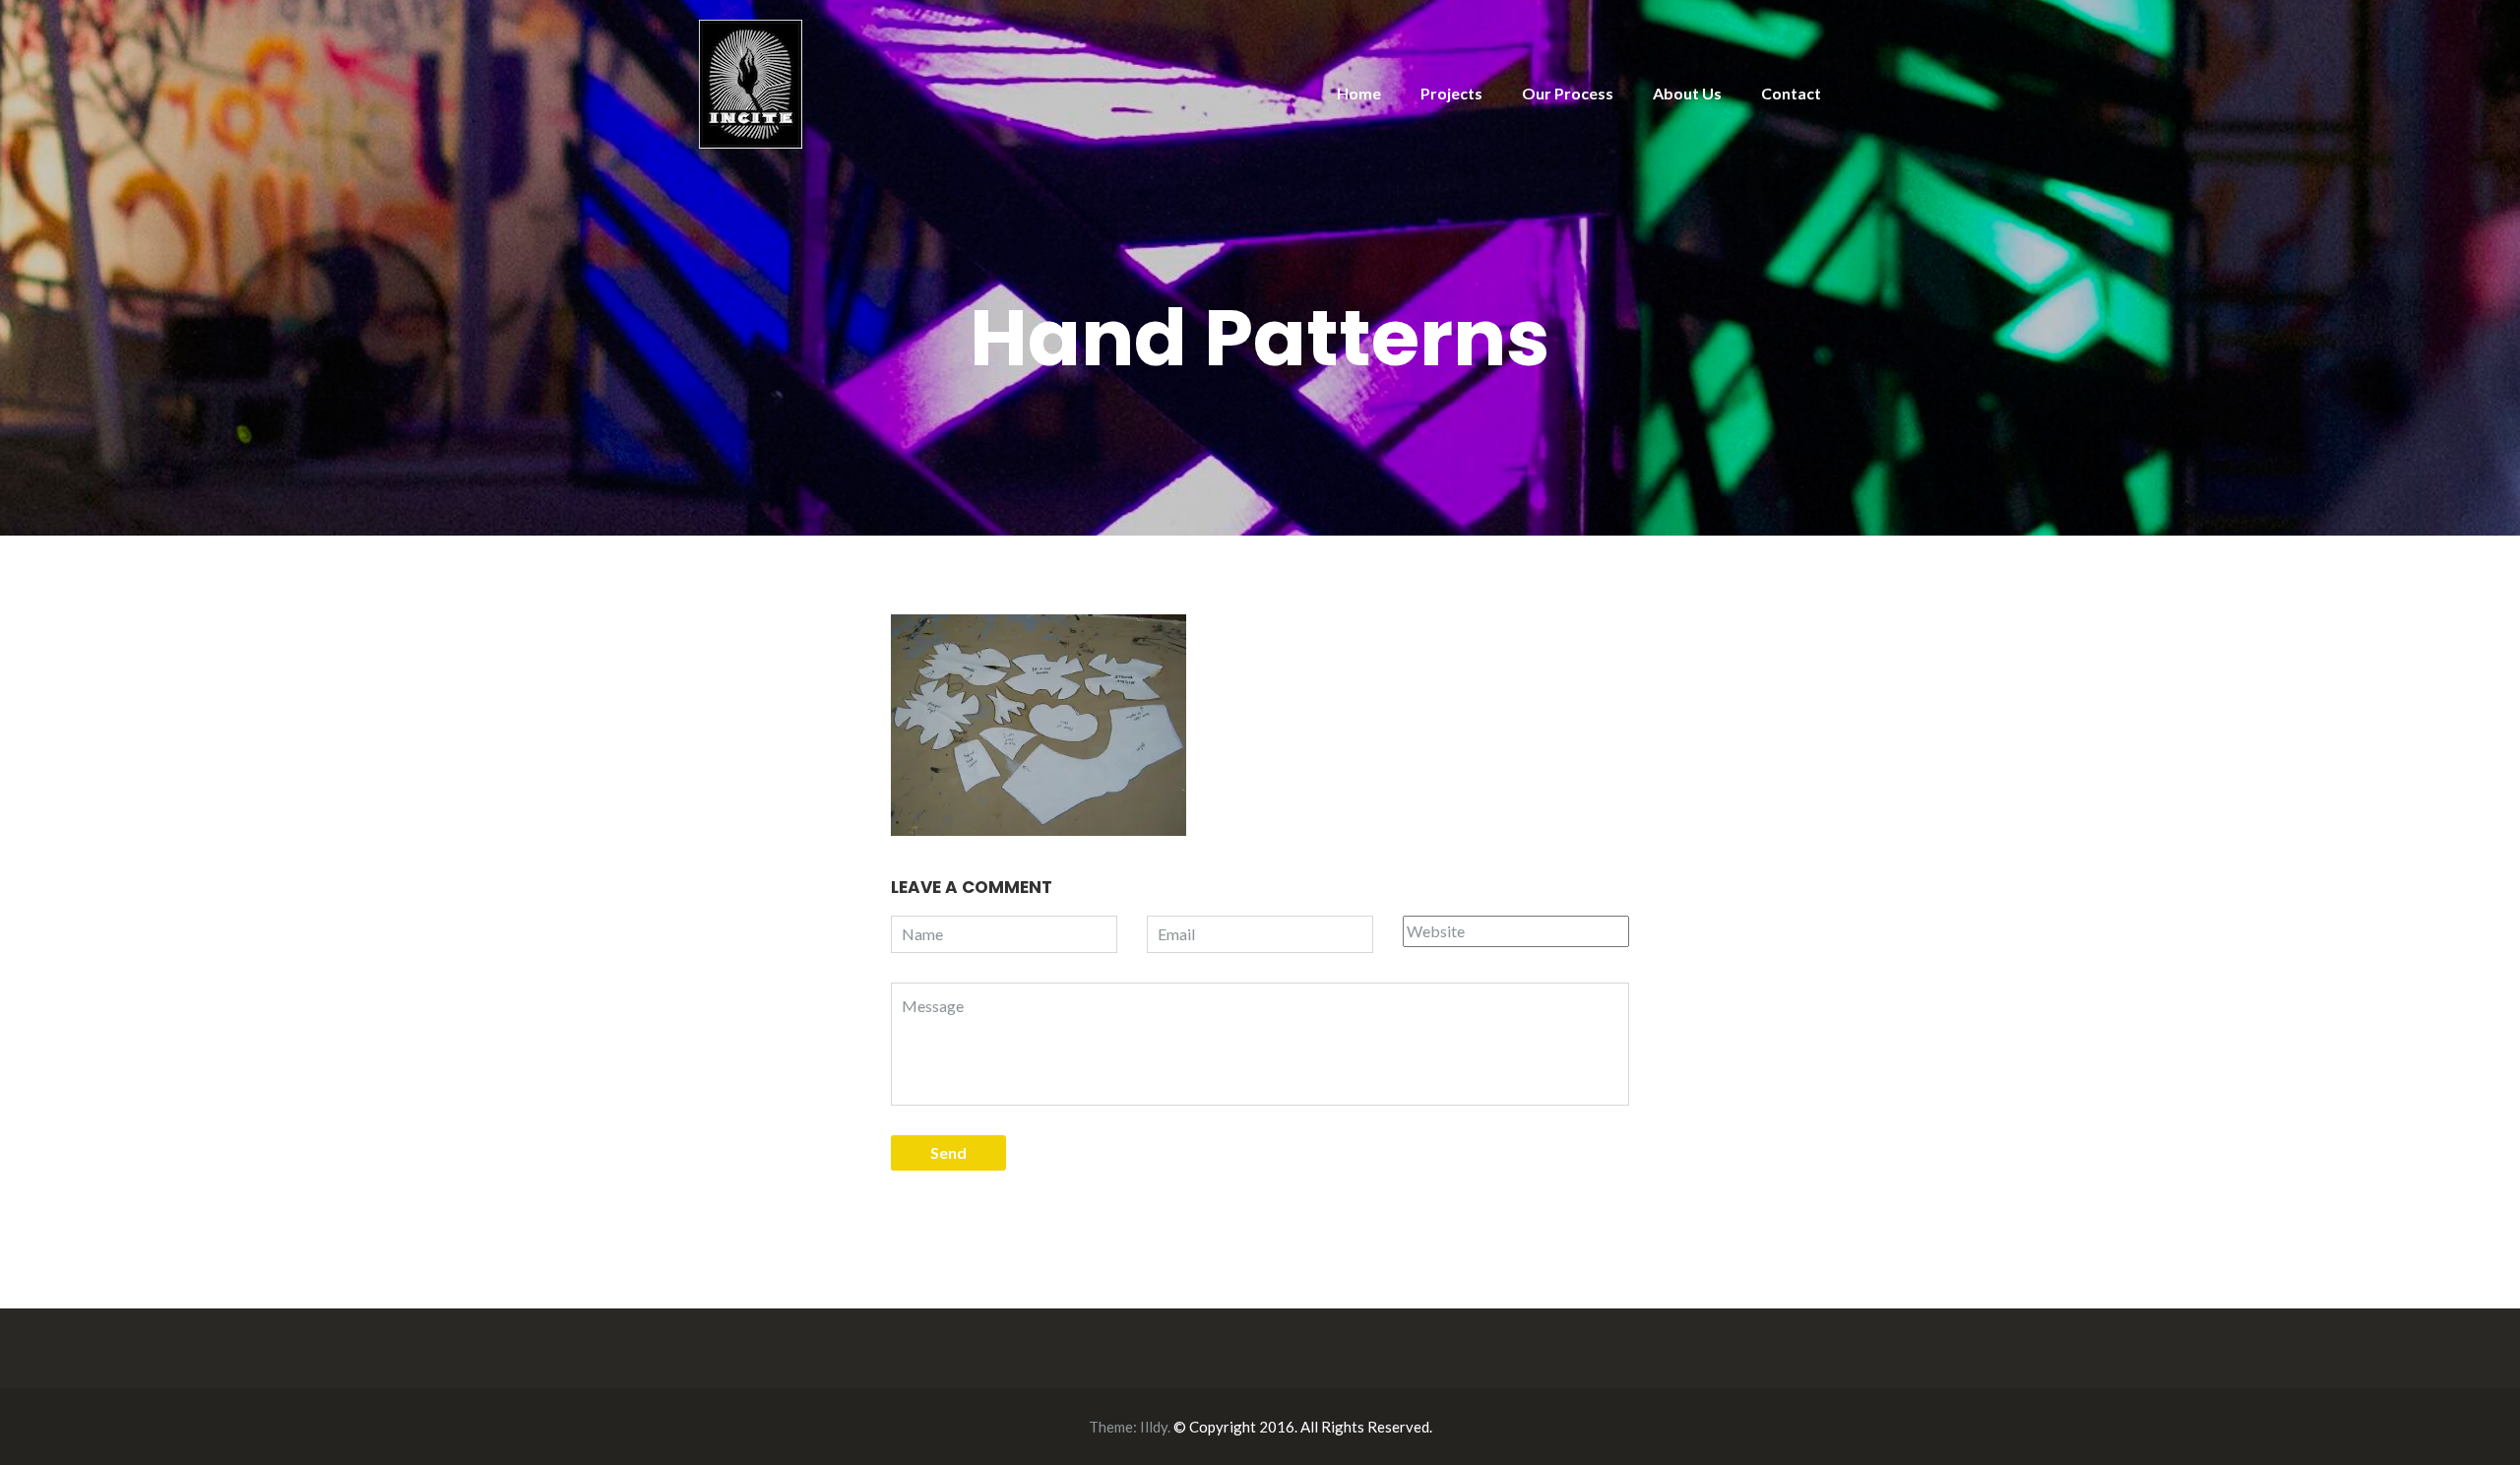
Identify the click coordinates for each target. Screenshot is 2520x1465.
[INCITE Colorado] (751, 82)
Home (1359, 93)
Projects (1451, 93)
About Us (1687, 93)
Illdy (1154, 1427)
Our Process (1568, 93)
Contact (1791, 93)
